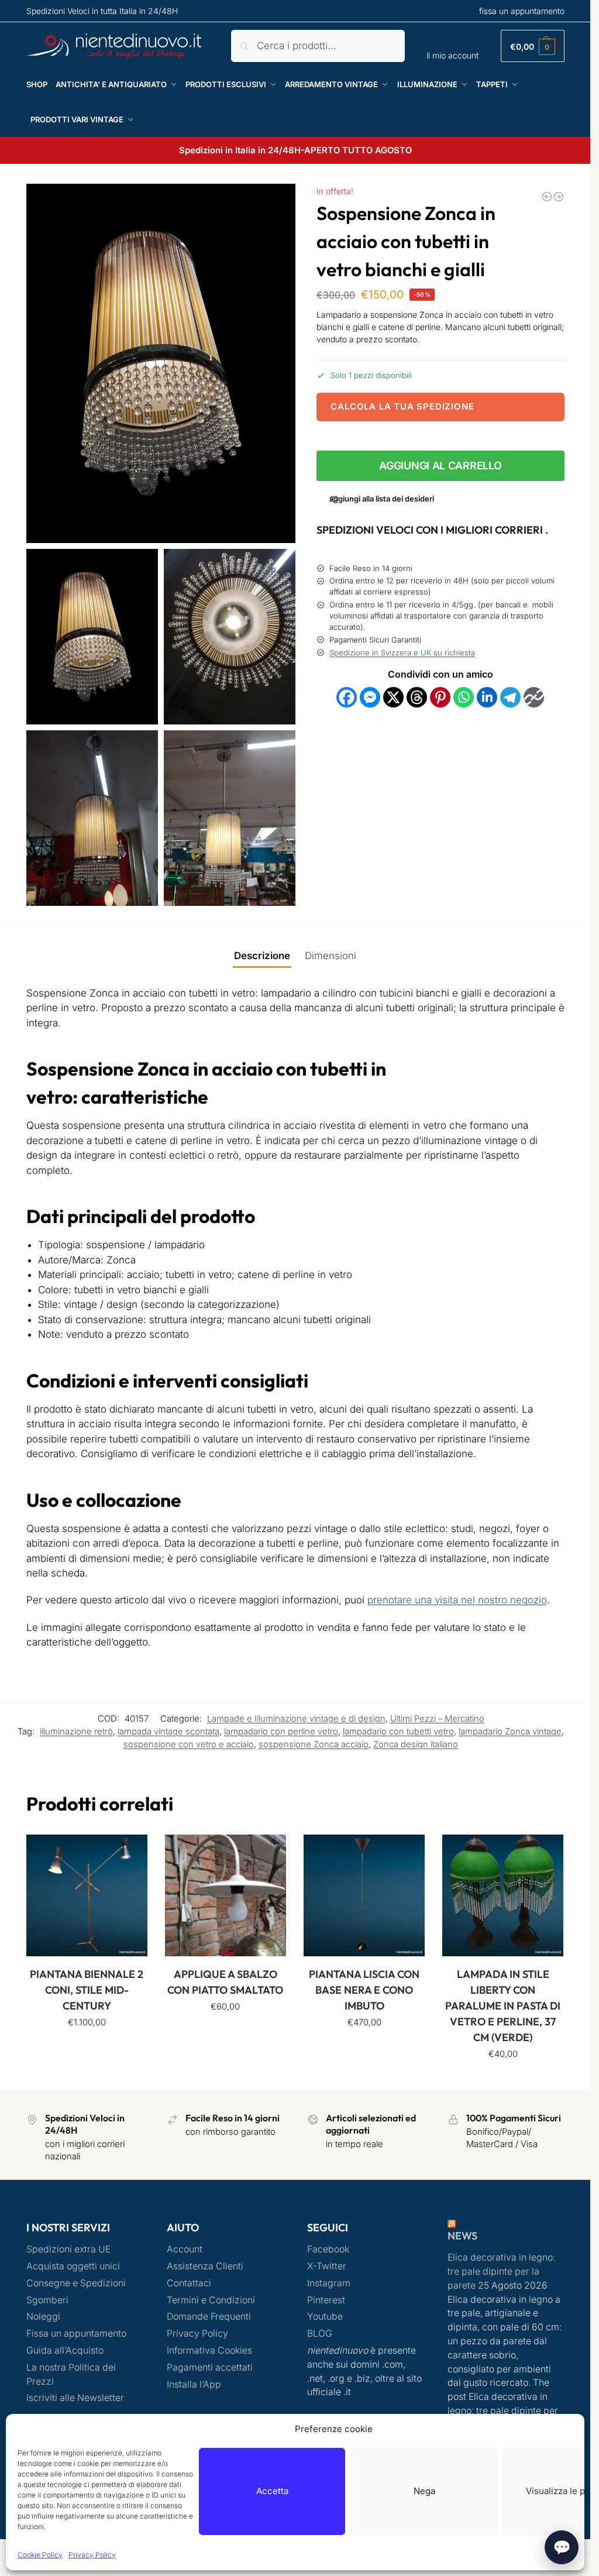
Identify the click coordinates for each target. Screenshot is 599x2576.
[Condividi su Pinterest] (440, 697)
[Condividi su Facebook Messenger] (370, 697)
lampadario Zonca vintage (510, 1732)
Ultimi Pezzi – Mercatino (437, 1719)
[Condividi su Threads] (417, 697)
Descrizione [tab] (262, 956)
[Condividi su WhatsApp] (464, 697)
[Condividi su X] (393, 697)
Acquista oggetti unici (73, 2266)
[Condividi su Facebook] (347, 697)
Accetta (272, 2491)
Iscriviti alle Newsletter (75, 2398)
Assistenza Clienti (205, 2266)
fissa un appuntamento (522, 11)
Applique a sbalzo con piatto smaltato (225, 1982)
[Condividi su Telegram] (510, 697)
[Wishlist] (130, 1852)
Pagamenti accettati (210, 2367)
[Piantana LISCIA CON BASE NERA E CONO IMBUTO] (364, 1895)
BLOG (320, 2333)
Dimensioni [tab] (331, 956)
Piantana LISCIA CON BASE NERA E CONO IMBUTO (364, 1990)
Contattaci (189, 2283)
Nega (424, 2491)
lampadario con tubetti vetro (398, 1732)
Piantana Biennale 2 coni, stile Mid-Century (87, 1990)
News (462, 2236)
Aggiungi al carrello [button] (87, 2048)
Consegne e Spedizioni (76, 2283)
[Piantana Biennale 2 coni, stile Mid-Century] (87, 1895)
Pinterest (326, 2300)
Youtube (325, 2316)
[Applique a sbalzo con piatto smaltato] (226, 1895)
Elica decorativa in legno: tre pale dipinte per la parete (501, 2271)
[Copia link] (534, 697)
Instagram (329, 2283)
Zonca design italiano (416, 1744)
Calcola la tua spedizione (402, 406)
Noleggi (43, 2316)
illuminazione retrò (76, 1732)
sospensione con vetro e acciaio (189, 1744)
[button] (533, 46)
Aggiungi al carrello (440, 466)
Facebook (328, 2249)
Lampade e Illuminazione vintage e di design (296, 1719)
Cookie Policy (40, 2555)
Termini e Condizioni (211, 2300)
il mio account (452, 55)
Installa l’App (194, 2384)
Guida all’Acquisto (65, 2350)
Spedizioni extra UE (68, 2249)
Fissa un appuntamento (76, 2333)
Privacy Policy (92, 2555)
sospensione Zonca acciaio (314, 1744)
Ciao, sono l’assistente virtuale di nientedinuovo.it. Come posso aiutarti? (438, 2535)
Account (185, 2249)
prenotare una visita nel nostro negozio (457, 1600)
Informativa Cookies (209, 2350)
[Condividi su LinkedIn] (487, 697)
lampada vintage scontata (168, 1732)
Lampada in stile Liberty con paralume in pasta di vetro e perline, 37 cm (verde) (503, 2006)
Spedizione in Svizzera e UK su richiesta (402, 652)
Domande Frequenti (209, 2316)
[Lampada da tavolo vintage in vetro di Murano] (547, 197)
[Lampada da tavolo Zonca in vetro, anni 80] (559, 197)
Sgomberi (47, 2300)
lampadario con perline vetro (281, 1732)
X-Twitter (327, 2266)
